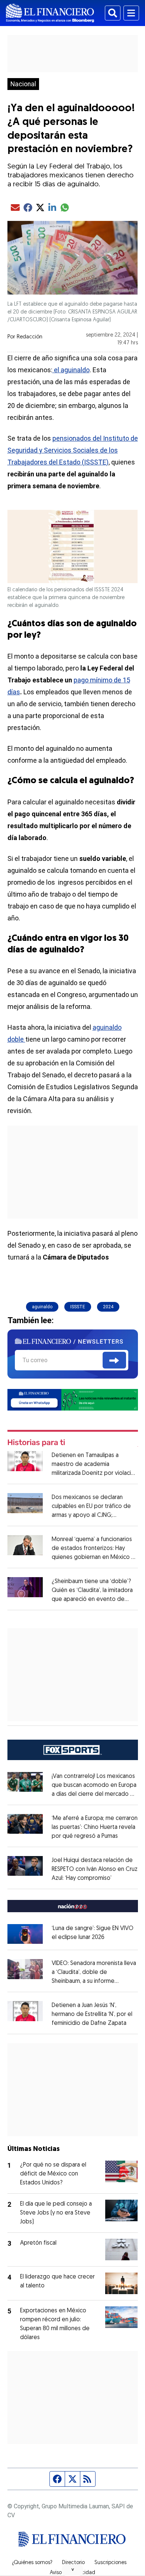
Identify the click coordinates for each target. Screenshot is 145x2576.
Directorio (73, 2563)
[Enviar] (114, 1360)
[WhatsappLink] (73, 1399)
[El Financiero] (50, 13)
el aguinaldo (71, 370)
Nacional (23, 84)
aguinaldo (42, 1307)
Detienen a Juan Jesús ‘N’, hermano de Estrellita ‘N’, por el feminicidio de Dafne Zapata (92, 2014)
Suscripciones (110, 2563)
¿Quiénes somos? (32, 2563)
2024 (108, 1307)
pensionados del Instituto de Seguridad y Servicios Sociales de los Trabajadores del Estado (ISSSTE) (73, 450)
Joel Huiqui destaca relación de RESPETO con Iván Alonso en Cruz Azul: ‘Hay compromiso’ (95, 1869)
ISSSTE (78, 1307)
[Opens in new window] (25, 1934)
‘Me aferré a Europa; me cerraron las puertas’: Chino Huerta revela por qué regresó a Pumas (95, 1827)
